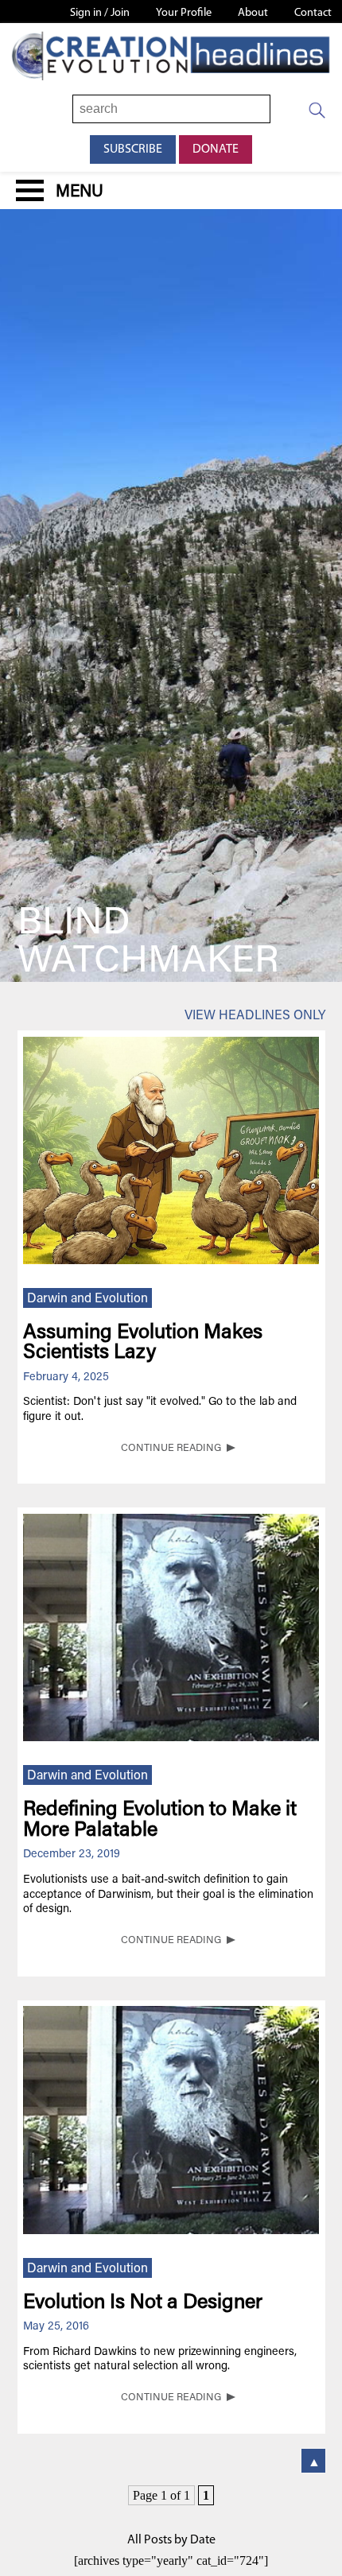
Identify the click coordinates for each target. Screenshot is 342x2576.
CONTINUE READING (171, 1449)
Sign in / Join (100, 13)
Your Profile (184, 13)
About (253, 13)
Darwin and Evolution (87, 1299)
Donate (216, 149)
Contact (313, 13)
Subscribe (133, 149)
